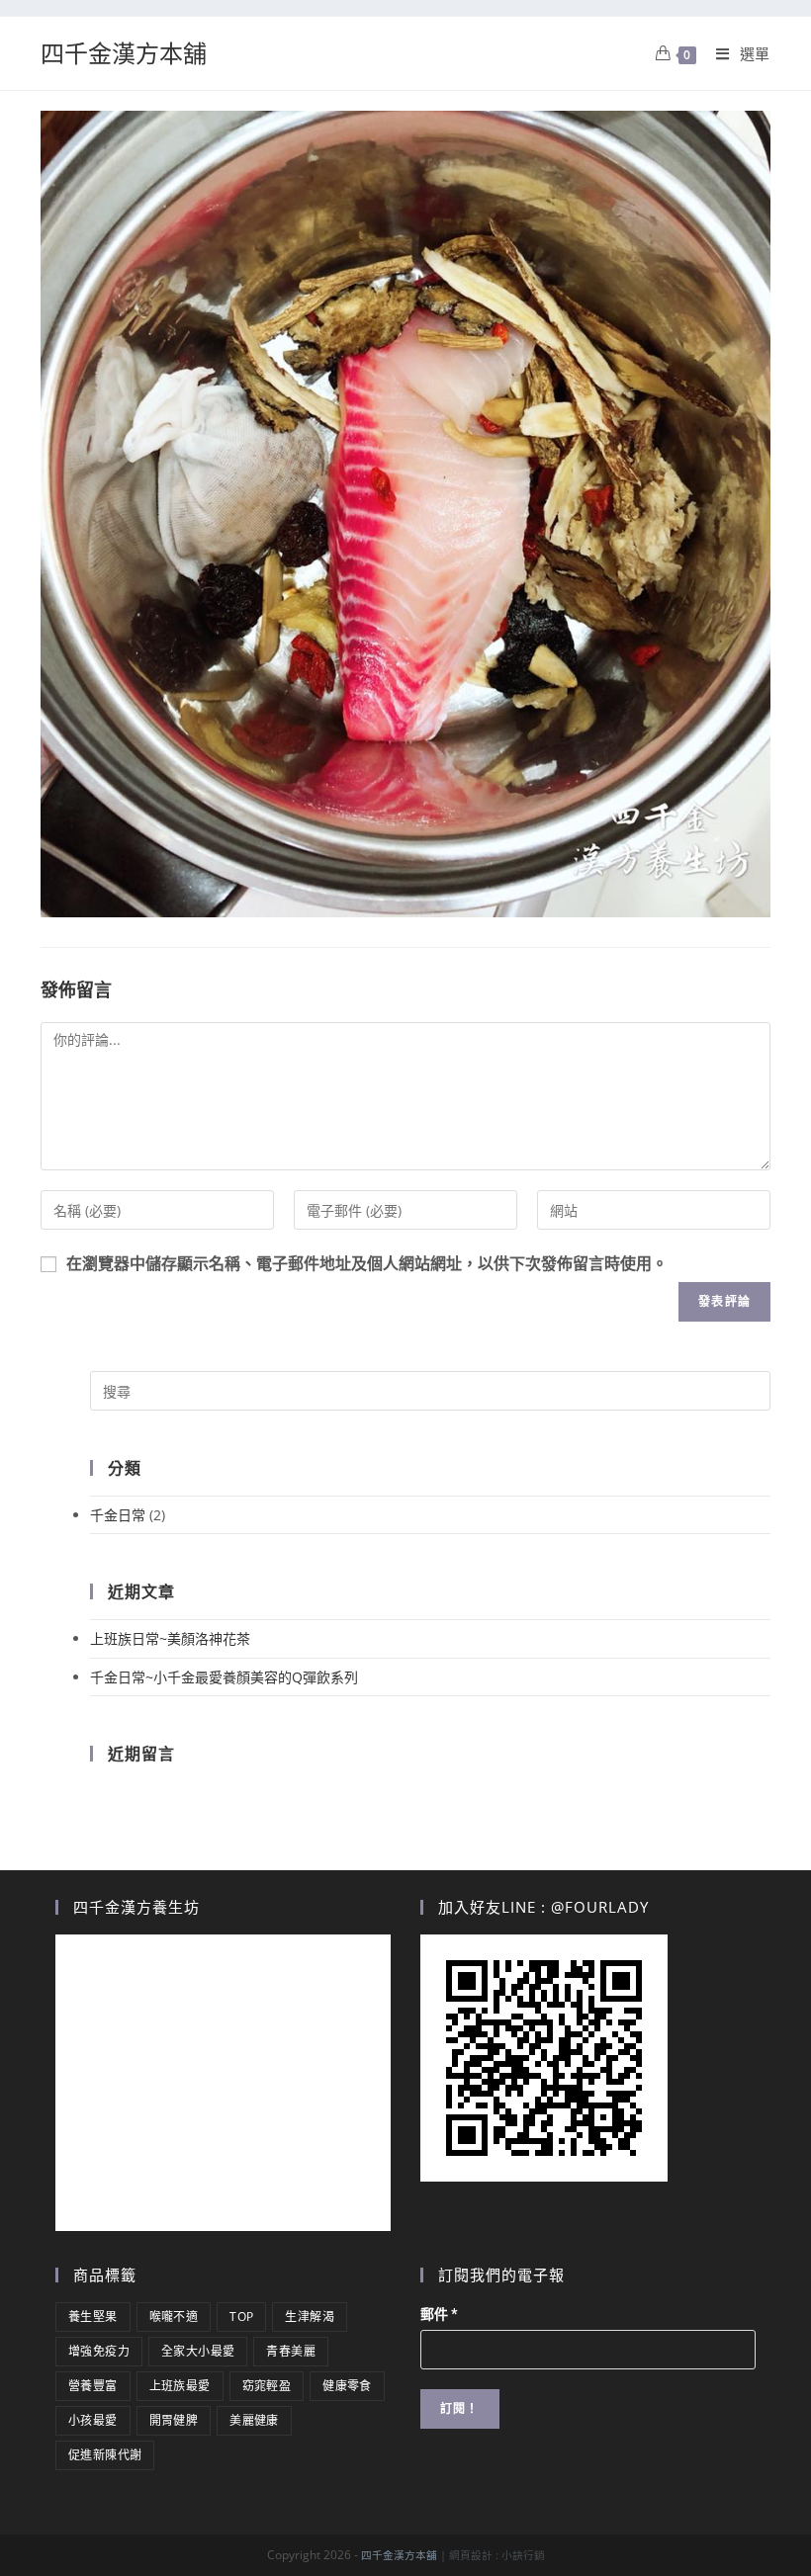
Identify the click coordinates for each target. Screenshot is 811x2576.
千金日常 (118, 1515)
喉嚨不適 (174, 2317)
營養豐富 (93, 2386)
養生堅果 (93, 2317)
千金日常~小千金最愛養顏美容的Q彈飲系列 (224, 1677)
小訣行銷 (523, 2555)
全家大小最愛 (198, 2351)
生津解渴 (310, 2317)
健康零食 (347, 2386)
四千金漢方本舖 (124, 53)
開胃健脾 (174, 2420)
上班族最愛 (180, 2386)
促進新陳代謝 (105, 2455)
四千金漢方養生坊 (136, 1907)
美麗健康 (254, 2420)
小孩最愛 (93, 2420)
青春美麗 (291, 2351)
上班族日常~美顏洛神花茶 (170, 1638)
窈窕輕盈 (267, 2386)
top (241, 2317)
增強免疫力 (99, 2351)
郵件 (439, 2314)
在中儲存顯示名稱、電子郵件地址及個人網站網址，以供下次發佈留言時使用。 (367, 1264)
